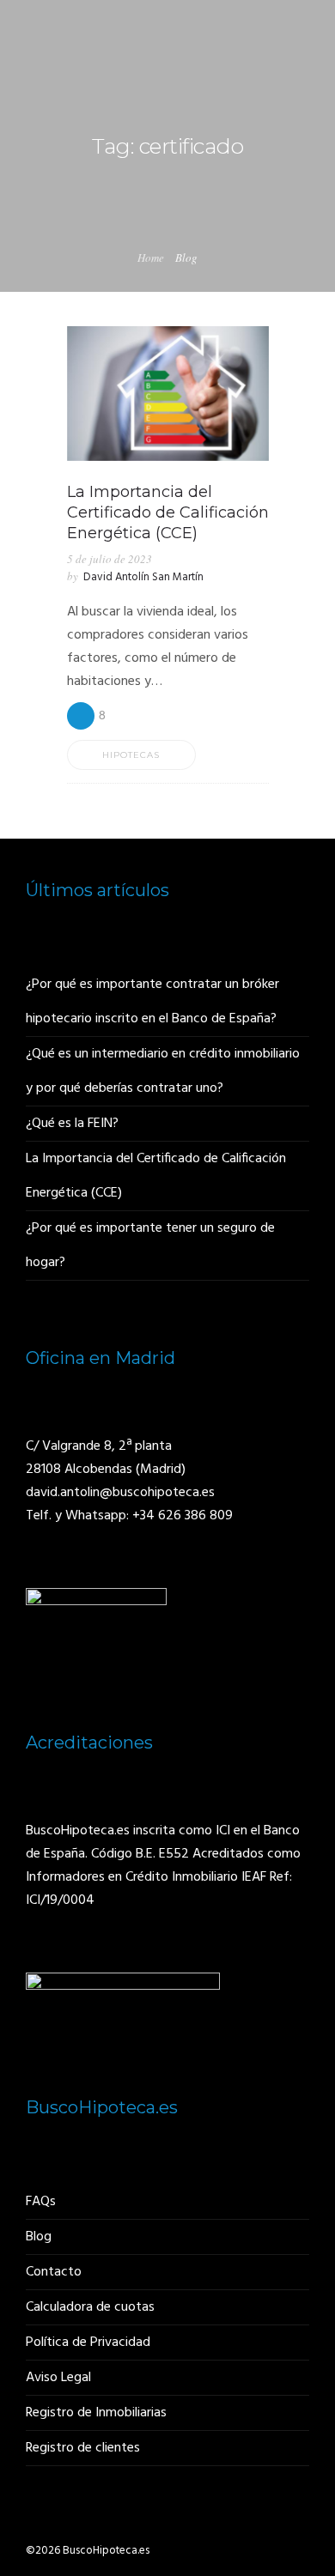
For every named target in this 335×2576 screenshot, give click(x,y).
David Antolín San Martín (143, 577)
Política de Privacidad (88, 2343)
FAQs (41, 2202)
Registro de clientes (83, 2448)
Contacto (54, 2272)
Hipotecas (131, 755)
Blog (39, 2237)
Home (151, 258)
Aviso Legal (58, 2378)
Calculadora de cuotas (90, 2307)
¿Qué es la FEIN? (72, 1124)
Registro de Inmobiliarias (96, 2413)
